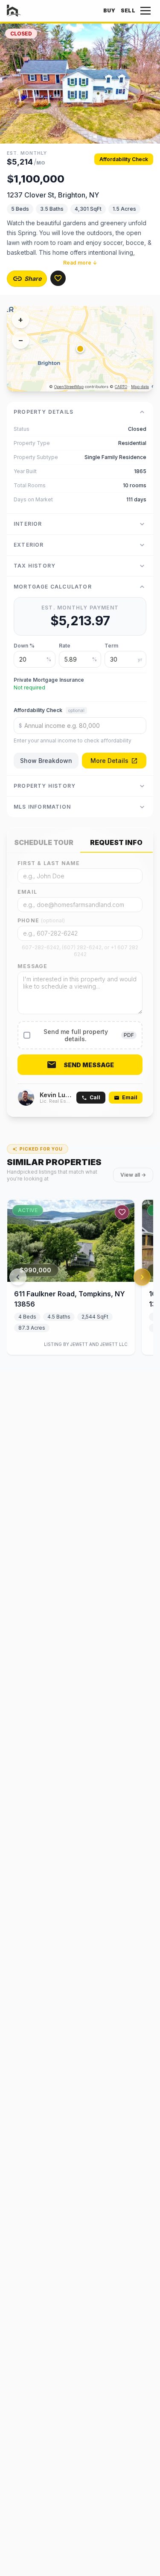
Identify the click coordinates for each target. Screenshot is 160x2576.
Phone (41, 920)
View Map (87, 349)
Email (27, 892)
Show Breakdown (46, 761)
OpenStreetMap (69, 387)
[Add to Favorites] (58, 278)
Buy (109, 10)
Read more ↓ (80, 263)
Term (111, 646)
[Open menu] (145, 11)
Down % (24, 646)
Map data (140, 387)
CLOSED (21, 34)
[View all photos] (80, 84)
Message (32, 966)
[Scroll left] (18, 1277)
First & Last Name (49, 863)
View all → (133, 1175)
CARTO (121, 387)
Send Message (89, 1065)
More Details (109, 761)
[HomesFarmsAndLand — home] (14, 11)
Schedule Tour (44, 842)
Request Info (116, 842)
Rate (65, 646)
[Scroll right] (142, 1277)
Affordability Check (124, 159)
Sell (128, 10)
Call (95, 1097)
